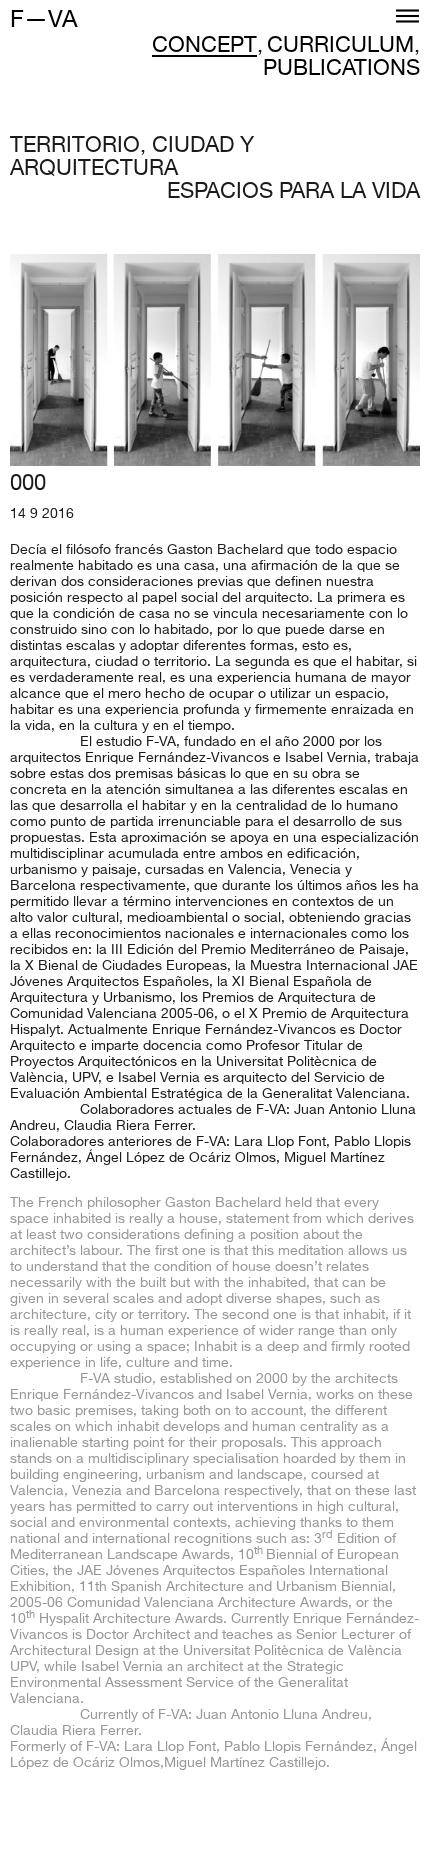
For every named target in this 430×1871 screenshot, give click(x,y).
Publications (341, 70)
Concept (204, 47)
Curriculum (340, 47)
